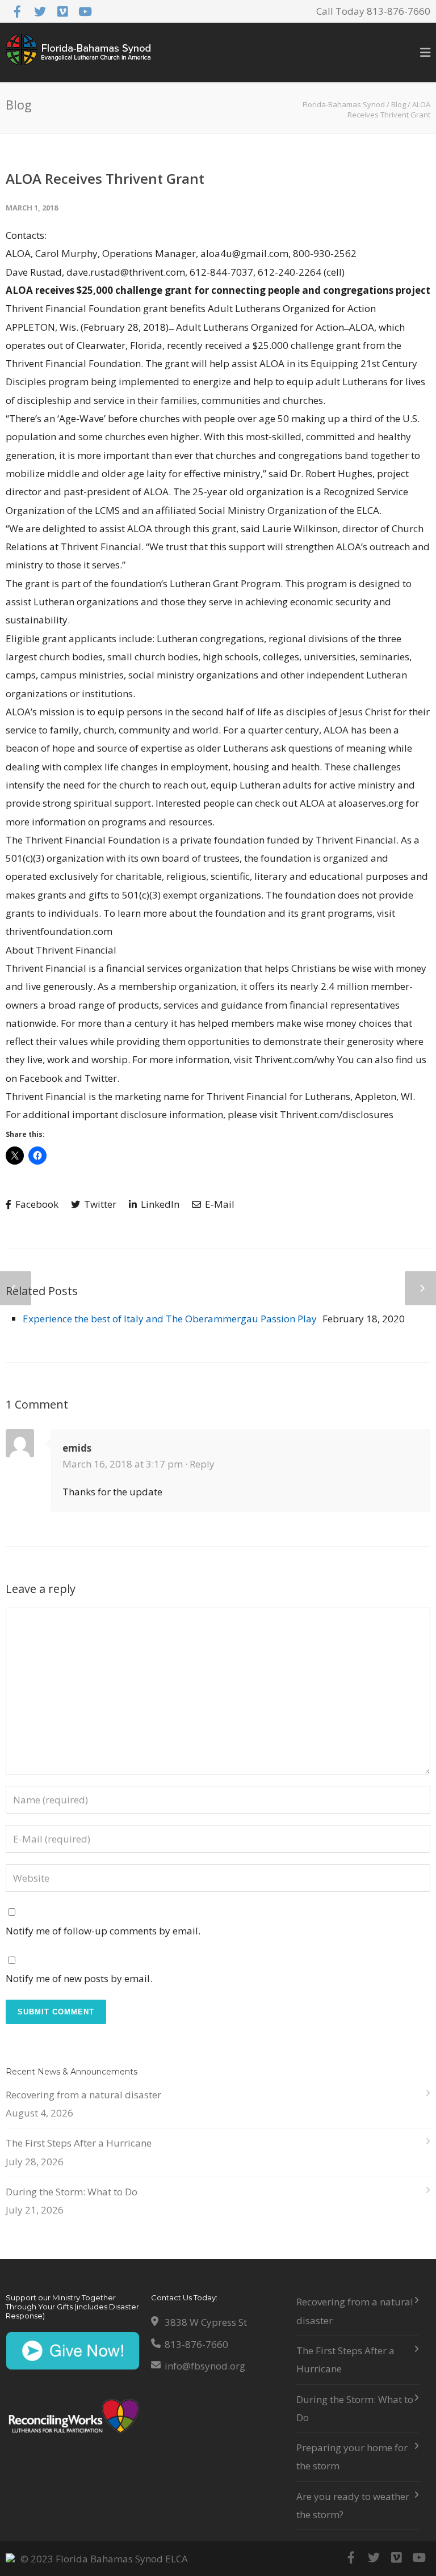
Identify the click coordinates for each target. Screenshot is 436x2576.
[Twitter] (40, 11)
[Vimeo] (62, 11)
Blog (399, 104)
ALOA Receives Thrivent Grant (105, 178)
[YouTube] (85, 11)
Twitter (99, 1204)
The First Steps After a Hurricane (79, 2143)
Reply (202, 1464)
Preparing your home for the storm (352, 2457)
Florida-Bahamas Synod (344, 104)
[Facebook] (17, 11)
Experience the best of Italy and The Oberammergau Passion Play (170, 1319)
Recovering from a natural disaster (83, 2095)
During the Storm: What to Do (72, 2192)
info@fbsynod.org (205, 2366)
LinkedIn (159, 1204)
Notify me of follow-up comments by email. (103, 1931)
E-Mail (219, 1204)
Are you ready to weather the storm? (353, 2505)
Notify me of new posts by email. (79, 1978)
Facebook (36, 1204)
